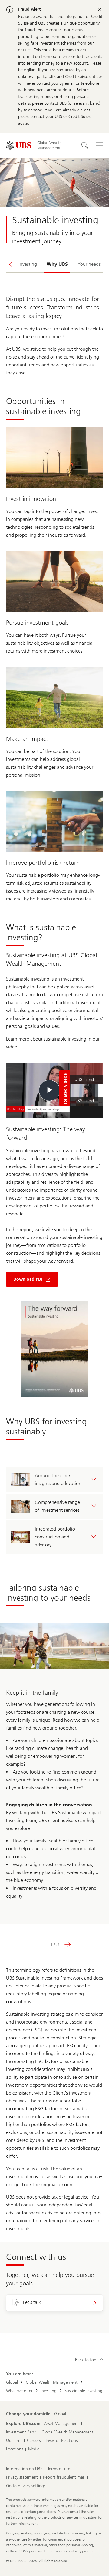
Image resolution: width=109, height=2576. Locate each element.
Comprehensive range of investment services (57, 1506)
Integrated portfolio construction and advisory (55, 1537)
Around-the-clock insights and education (58, 1479)
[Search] (85, 145)
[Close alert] (99, 10)
